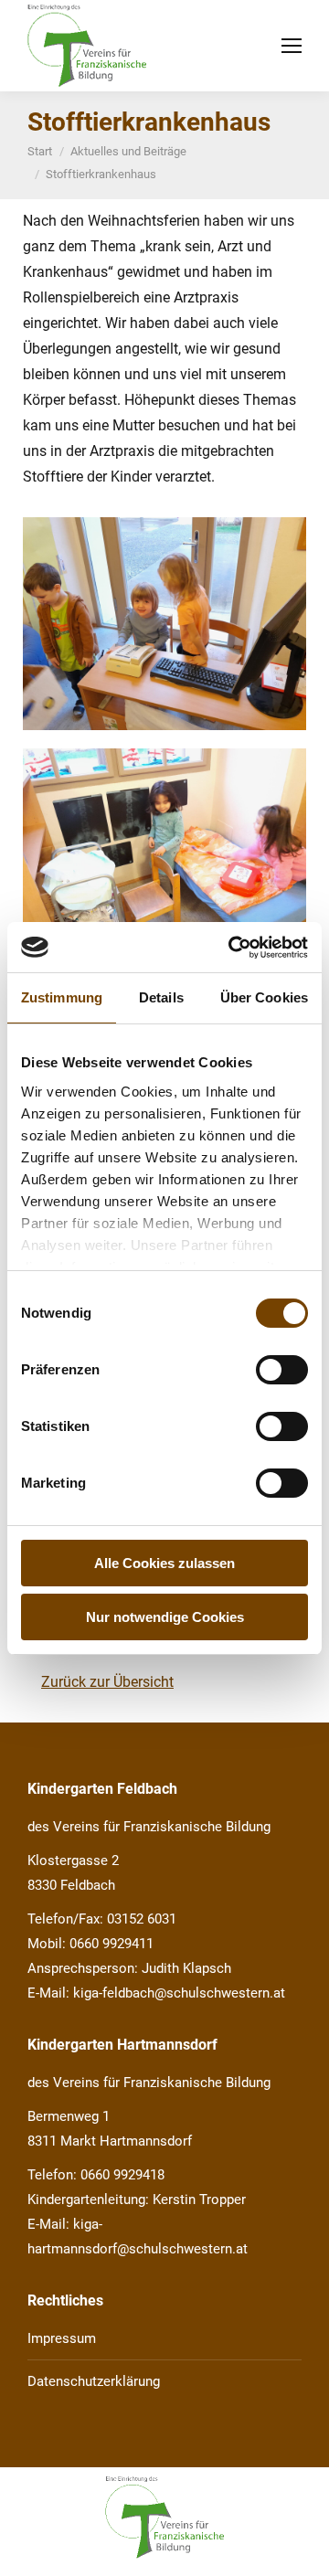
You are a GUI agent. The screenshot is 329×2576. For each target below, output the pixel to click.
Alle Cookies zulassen (164, 1563)
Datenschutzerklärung (94, 2381)
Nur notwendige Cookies (165, 1617)
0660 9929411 (111, 1944)
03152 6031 (142, 1919)
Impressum (62, 2338)
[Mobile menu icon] (292, 46)
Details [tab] (161, 997)
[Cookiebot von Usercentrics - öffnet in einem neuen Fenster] (232, 948)
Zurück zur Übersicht (107, 1682)
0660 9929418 (122, 2175)
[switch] (282, 1370)
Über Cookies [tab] (264, 997)
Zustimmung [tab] (62, 997)
